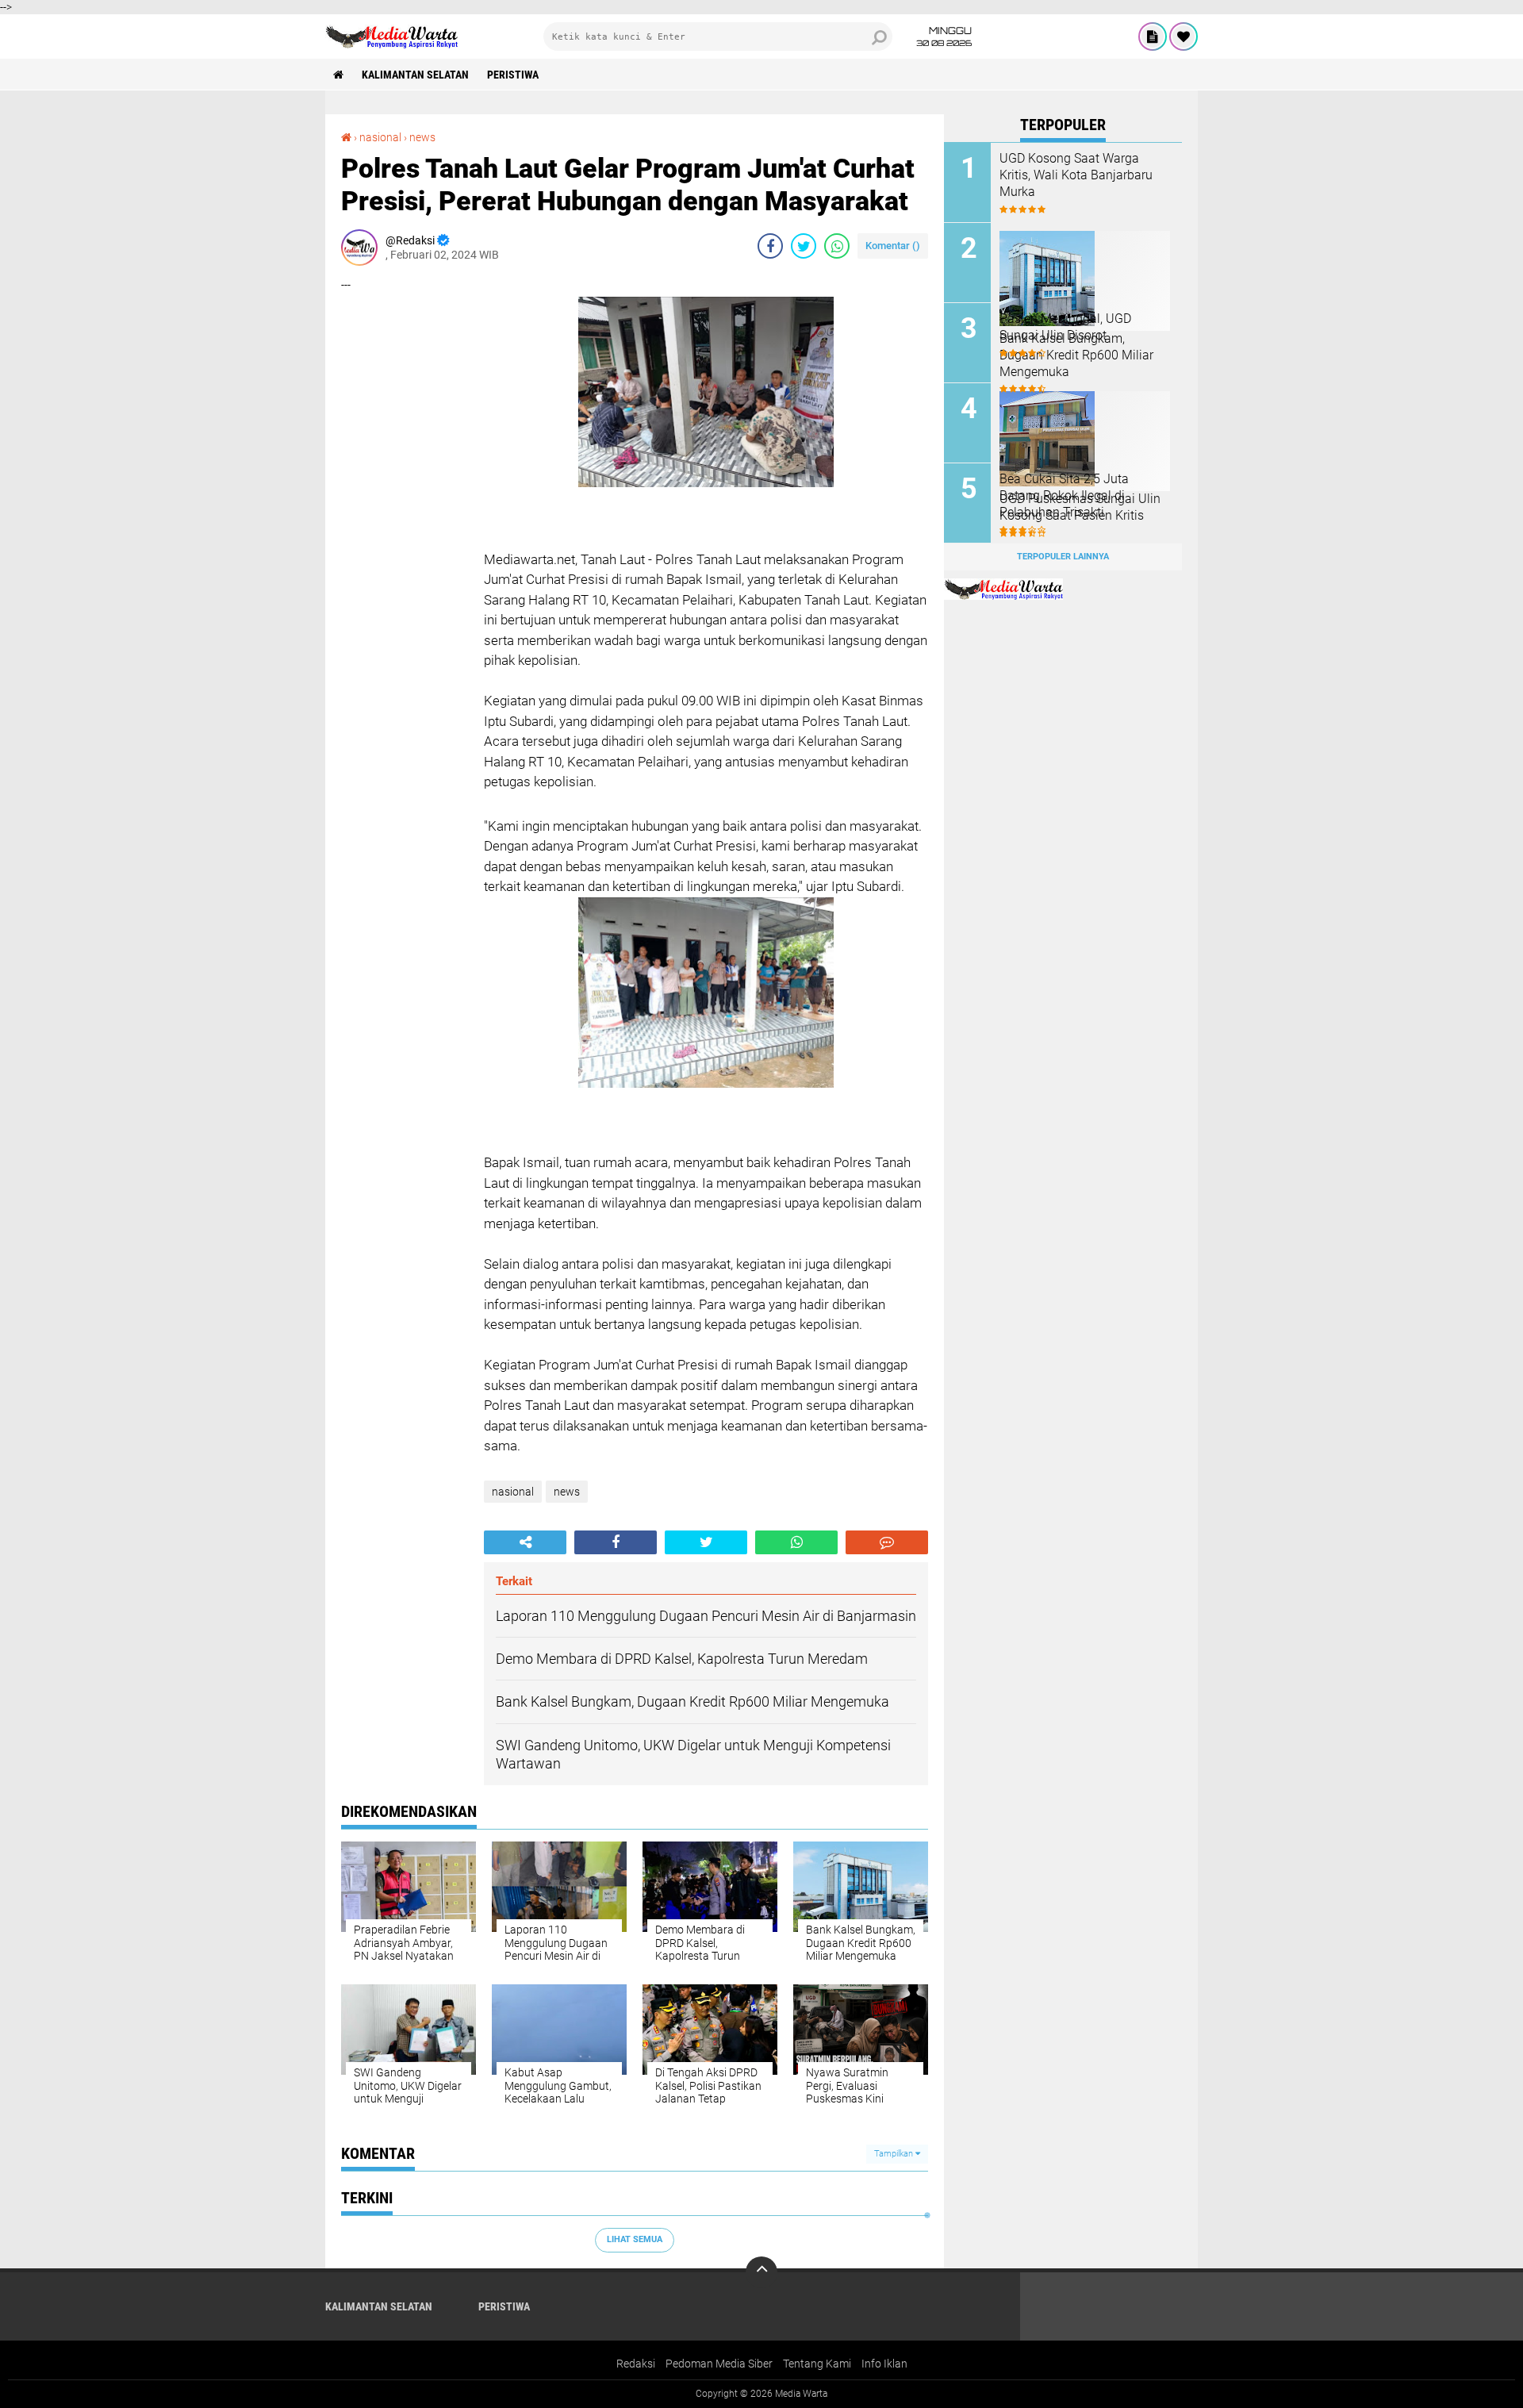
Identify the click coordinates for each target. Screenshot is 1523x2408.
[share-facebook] (770, 246)
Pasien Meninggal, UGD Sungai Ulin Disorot (1065, 327)
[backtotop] (761, 2272)
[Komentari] (887, 1542)
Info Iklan (884, 2364)
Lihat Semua (635, 2239)
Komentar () (893, 246)
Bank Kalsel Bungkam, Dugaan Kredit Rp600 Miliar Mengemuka (1076, 355)
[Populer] (1183, 36)
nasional (380, 137)
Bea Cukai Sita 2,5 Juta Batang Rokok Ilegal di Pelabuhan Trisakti (1064, 495)
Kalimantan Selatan (415, 75)
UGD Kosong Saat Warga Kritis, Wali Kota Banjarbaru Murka (1076, 175)
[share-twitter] (804, 246)
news (422, 137)
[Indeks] (1153, 36)
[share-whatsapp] (837, 246)
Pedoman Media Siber (719, 2364)
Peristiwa (513, 75)
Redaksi (636, 2364)
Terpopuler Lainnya (1063, 557)
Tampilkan (895, 2154)
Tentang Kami (817, 2364)
